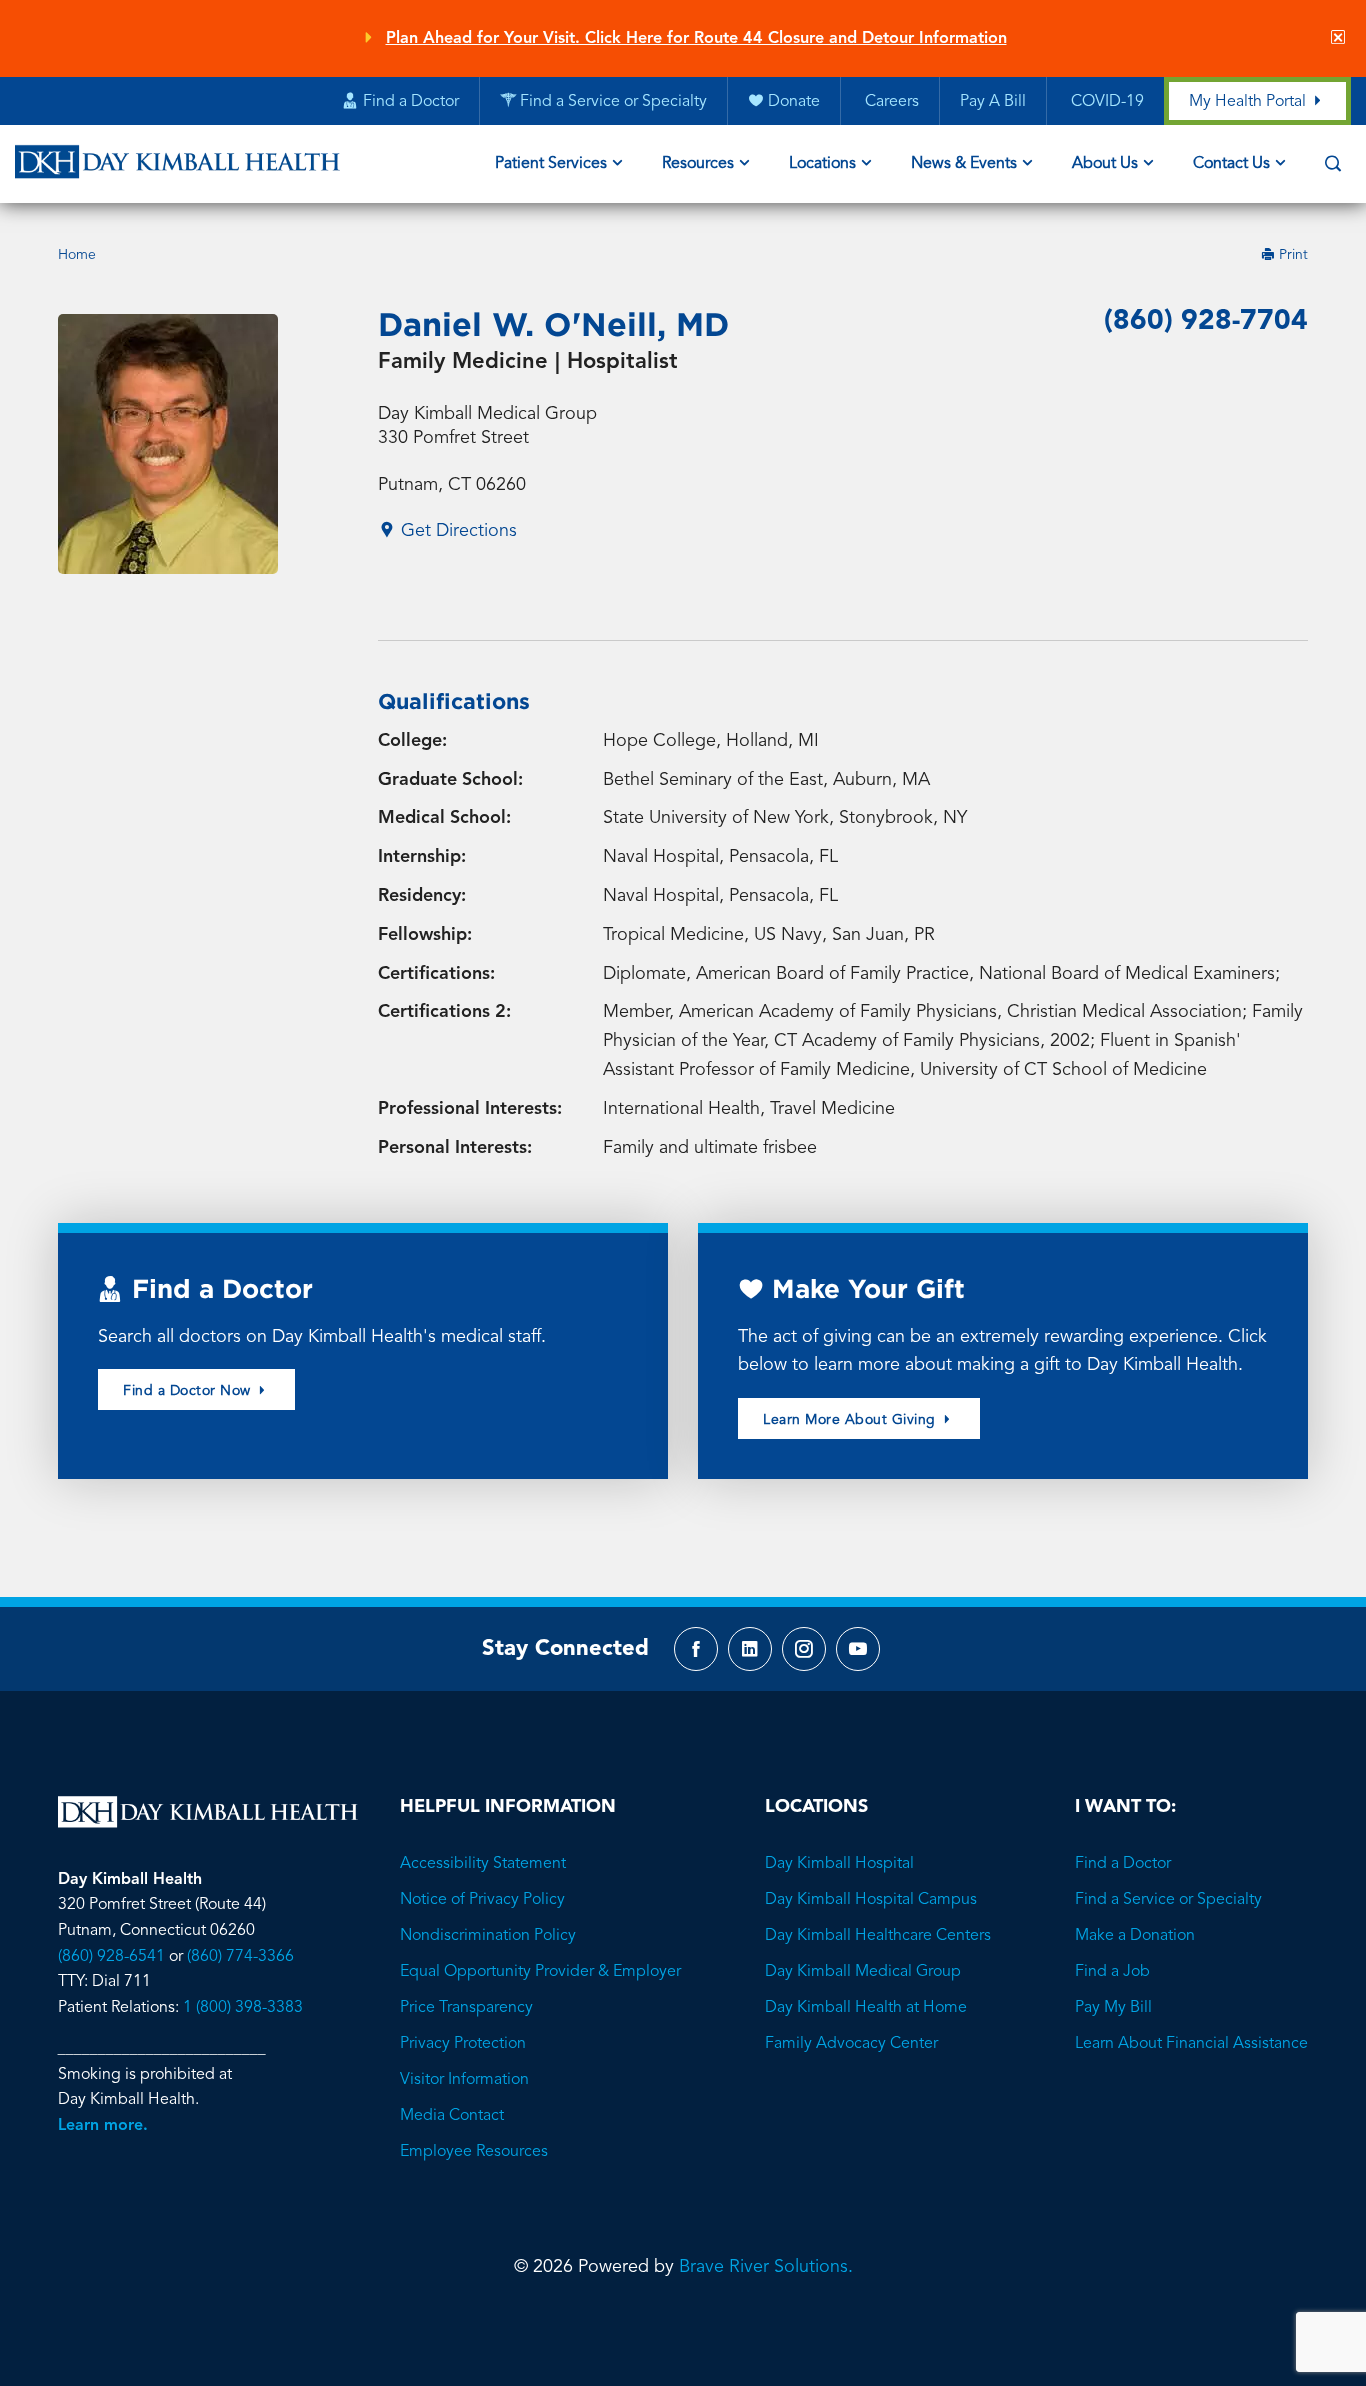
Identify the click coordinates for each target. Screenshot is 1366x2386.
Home (77, 255)
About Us (1105, 164)
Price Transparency (466, 2008)
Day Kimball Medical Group (863, 1972)
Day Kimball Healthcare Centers (878, 1936)
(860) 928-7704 (1206, 322)
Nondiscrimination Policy (488, 1936)
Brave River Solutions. (766, 2267)
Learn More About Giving (851, 1420)
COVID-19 (1105, 102)
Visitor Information (464, 2080)
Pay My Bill (1113, 2008)
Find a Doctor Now (189, 1391)
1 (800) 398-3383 (243, 2008)
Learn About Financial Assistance (1191, 2044)
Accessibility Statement (483, 1864)
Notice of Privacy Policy (482, 1900)
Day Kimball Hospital (839, 1864)
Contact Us (1231, 164)
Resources (698, 164)
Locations (822, 164)
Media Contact (452, 2116)
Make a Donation (1135, 1936)
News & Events (964, 164)
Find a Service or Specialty (1168, 1900)
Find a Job (1112, 1972)
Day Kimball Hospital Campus (871, 1900)
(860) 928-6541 (111, 1957)
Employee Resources (474, 2152)
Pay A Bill (993, 102)
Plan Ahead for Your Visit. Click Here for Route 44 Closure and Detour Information (696, 39)
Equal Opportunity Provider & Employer (540, 1972)
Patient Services (551, 164)
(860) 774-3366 (240, 1957)
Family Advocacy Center (851, 2044)
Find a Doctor (1123, 1864)
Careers (890, 102)
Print (1291, 255)
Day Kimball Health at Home (866, 2008)
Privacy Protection (463, 2044)
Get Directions (456, 531)
